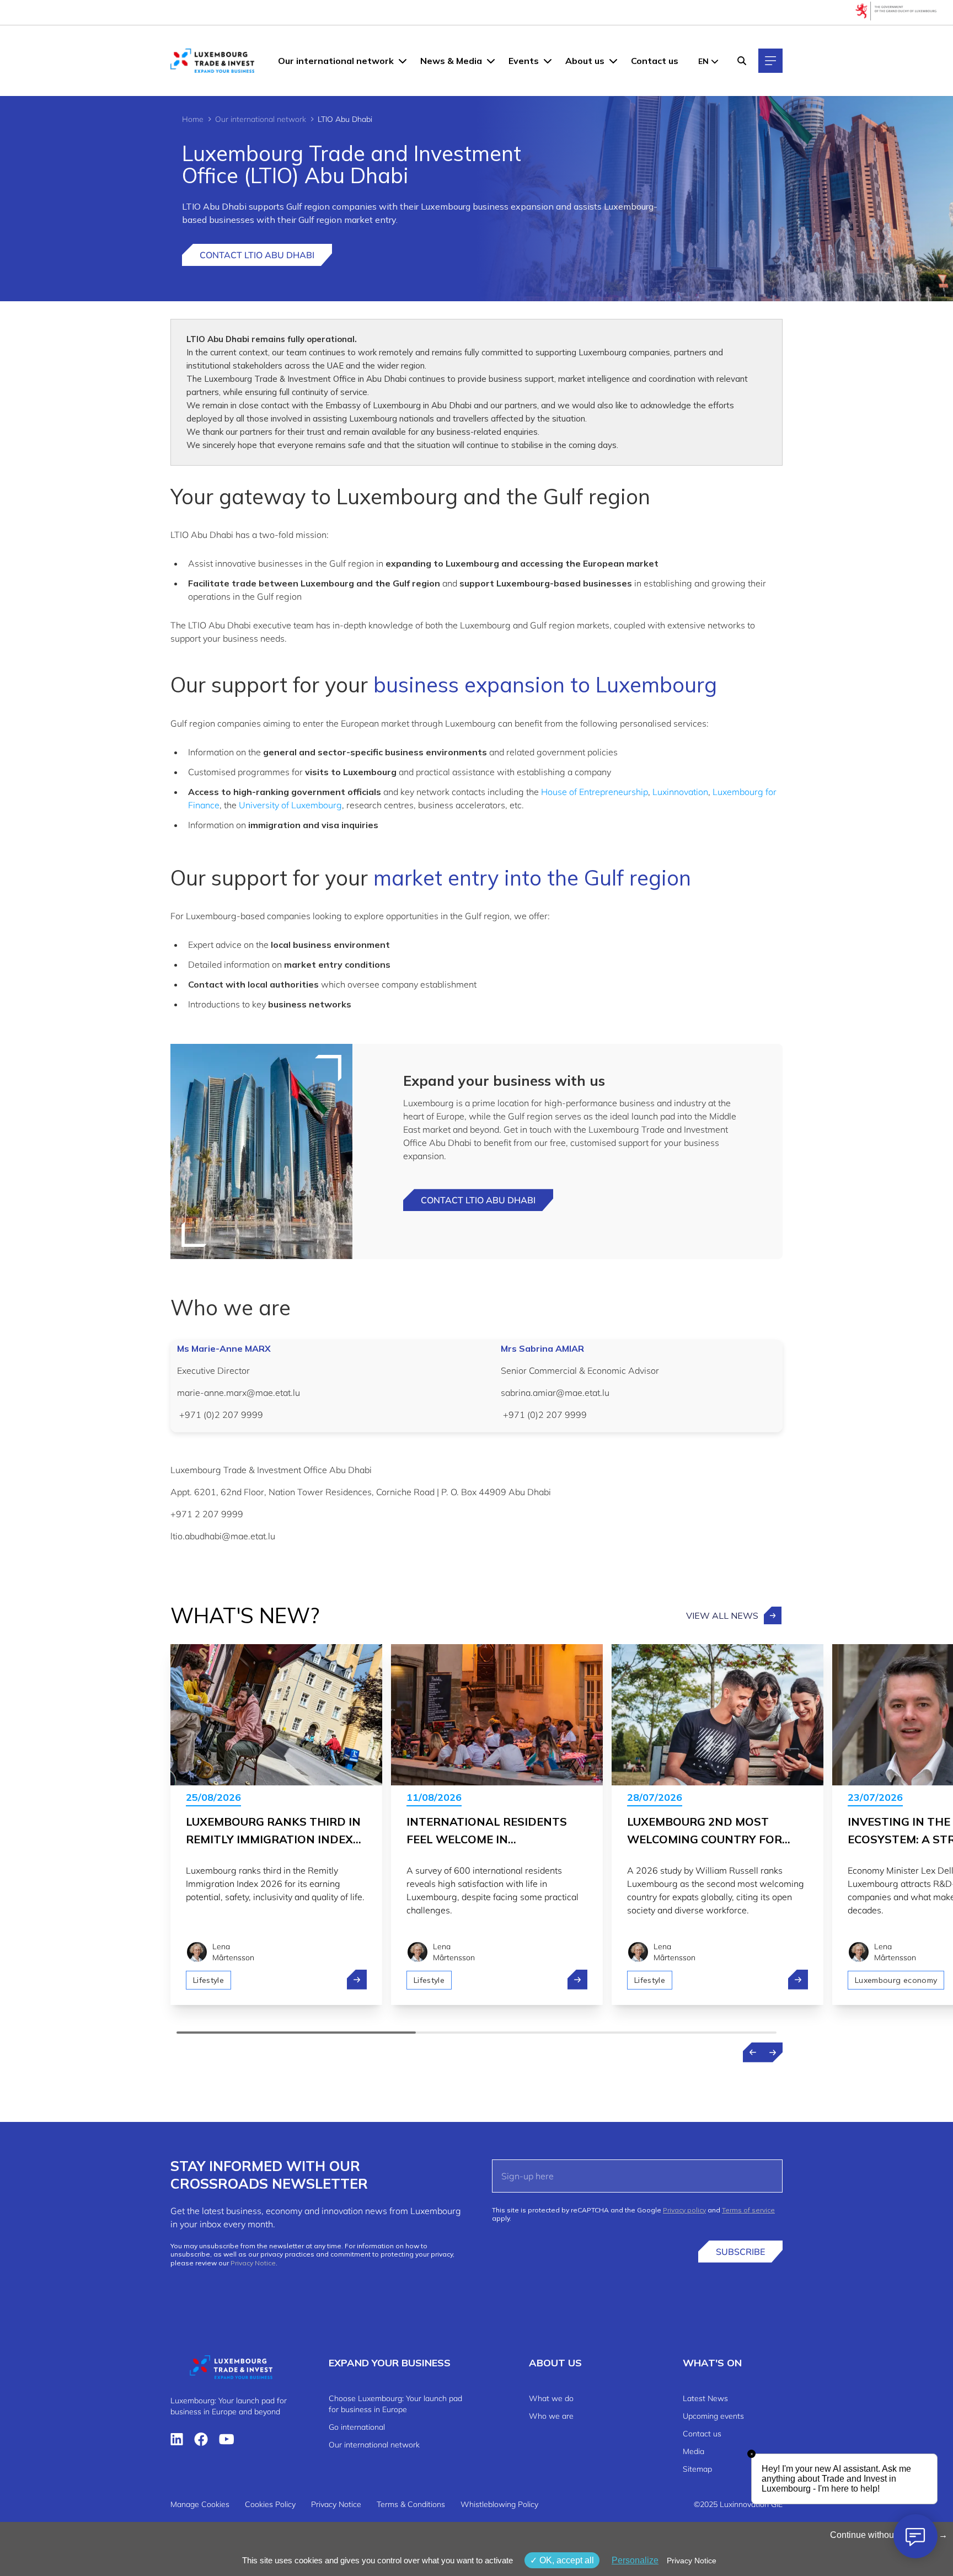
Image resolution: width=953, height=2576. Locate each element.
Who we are (551, 2416)
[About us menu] (613, 61)
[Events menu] (548, 61)
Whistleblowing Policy (499, 2504)
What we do (551, 2398)
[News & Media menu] (491, 61)
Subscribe (740, 2252)
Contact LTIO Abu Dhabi (257, 255)
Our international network (336, 61)
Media (694, 2451)
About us (585, 61)
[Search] (742, 61)
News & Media (451, 61)
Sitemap (697, 2469)
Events (524, 61)
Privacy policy (684, 2210)
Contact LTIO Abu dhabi (478, 1200)
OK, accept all (566, 2560)
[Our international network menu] (403, 61)
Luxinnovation (680, 792)
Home (193, 119)
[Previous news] (753, 2052)
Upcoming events (713, 2416)
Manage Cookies (200, 2504)
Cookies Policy (270, 2504)
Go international (357, 2427)
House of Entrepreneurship (595, 792)
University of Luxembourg (290, 805)
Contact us (655, 61)
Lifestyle (208, 1980)
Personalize (635, 2560)
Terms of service (748, 2210)
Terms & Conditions (411, 2504)
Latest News (705, 2398)
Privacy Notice (253, 2263)
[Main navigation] (770, 61)
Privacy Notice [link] (692, 2561)
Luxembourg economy (896, 1980)
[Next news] (773, 2052)
